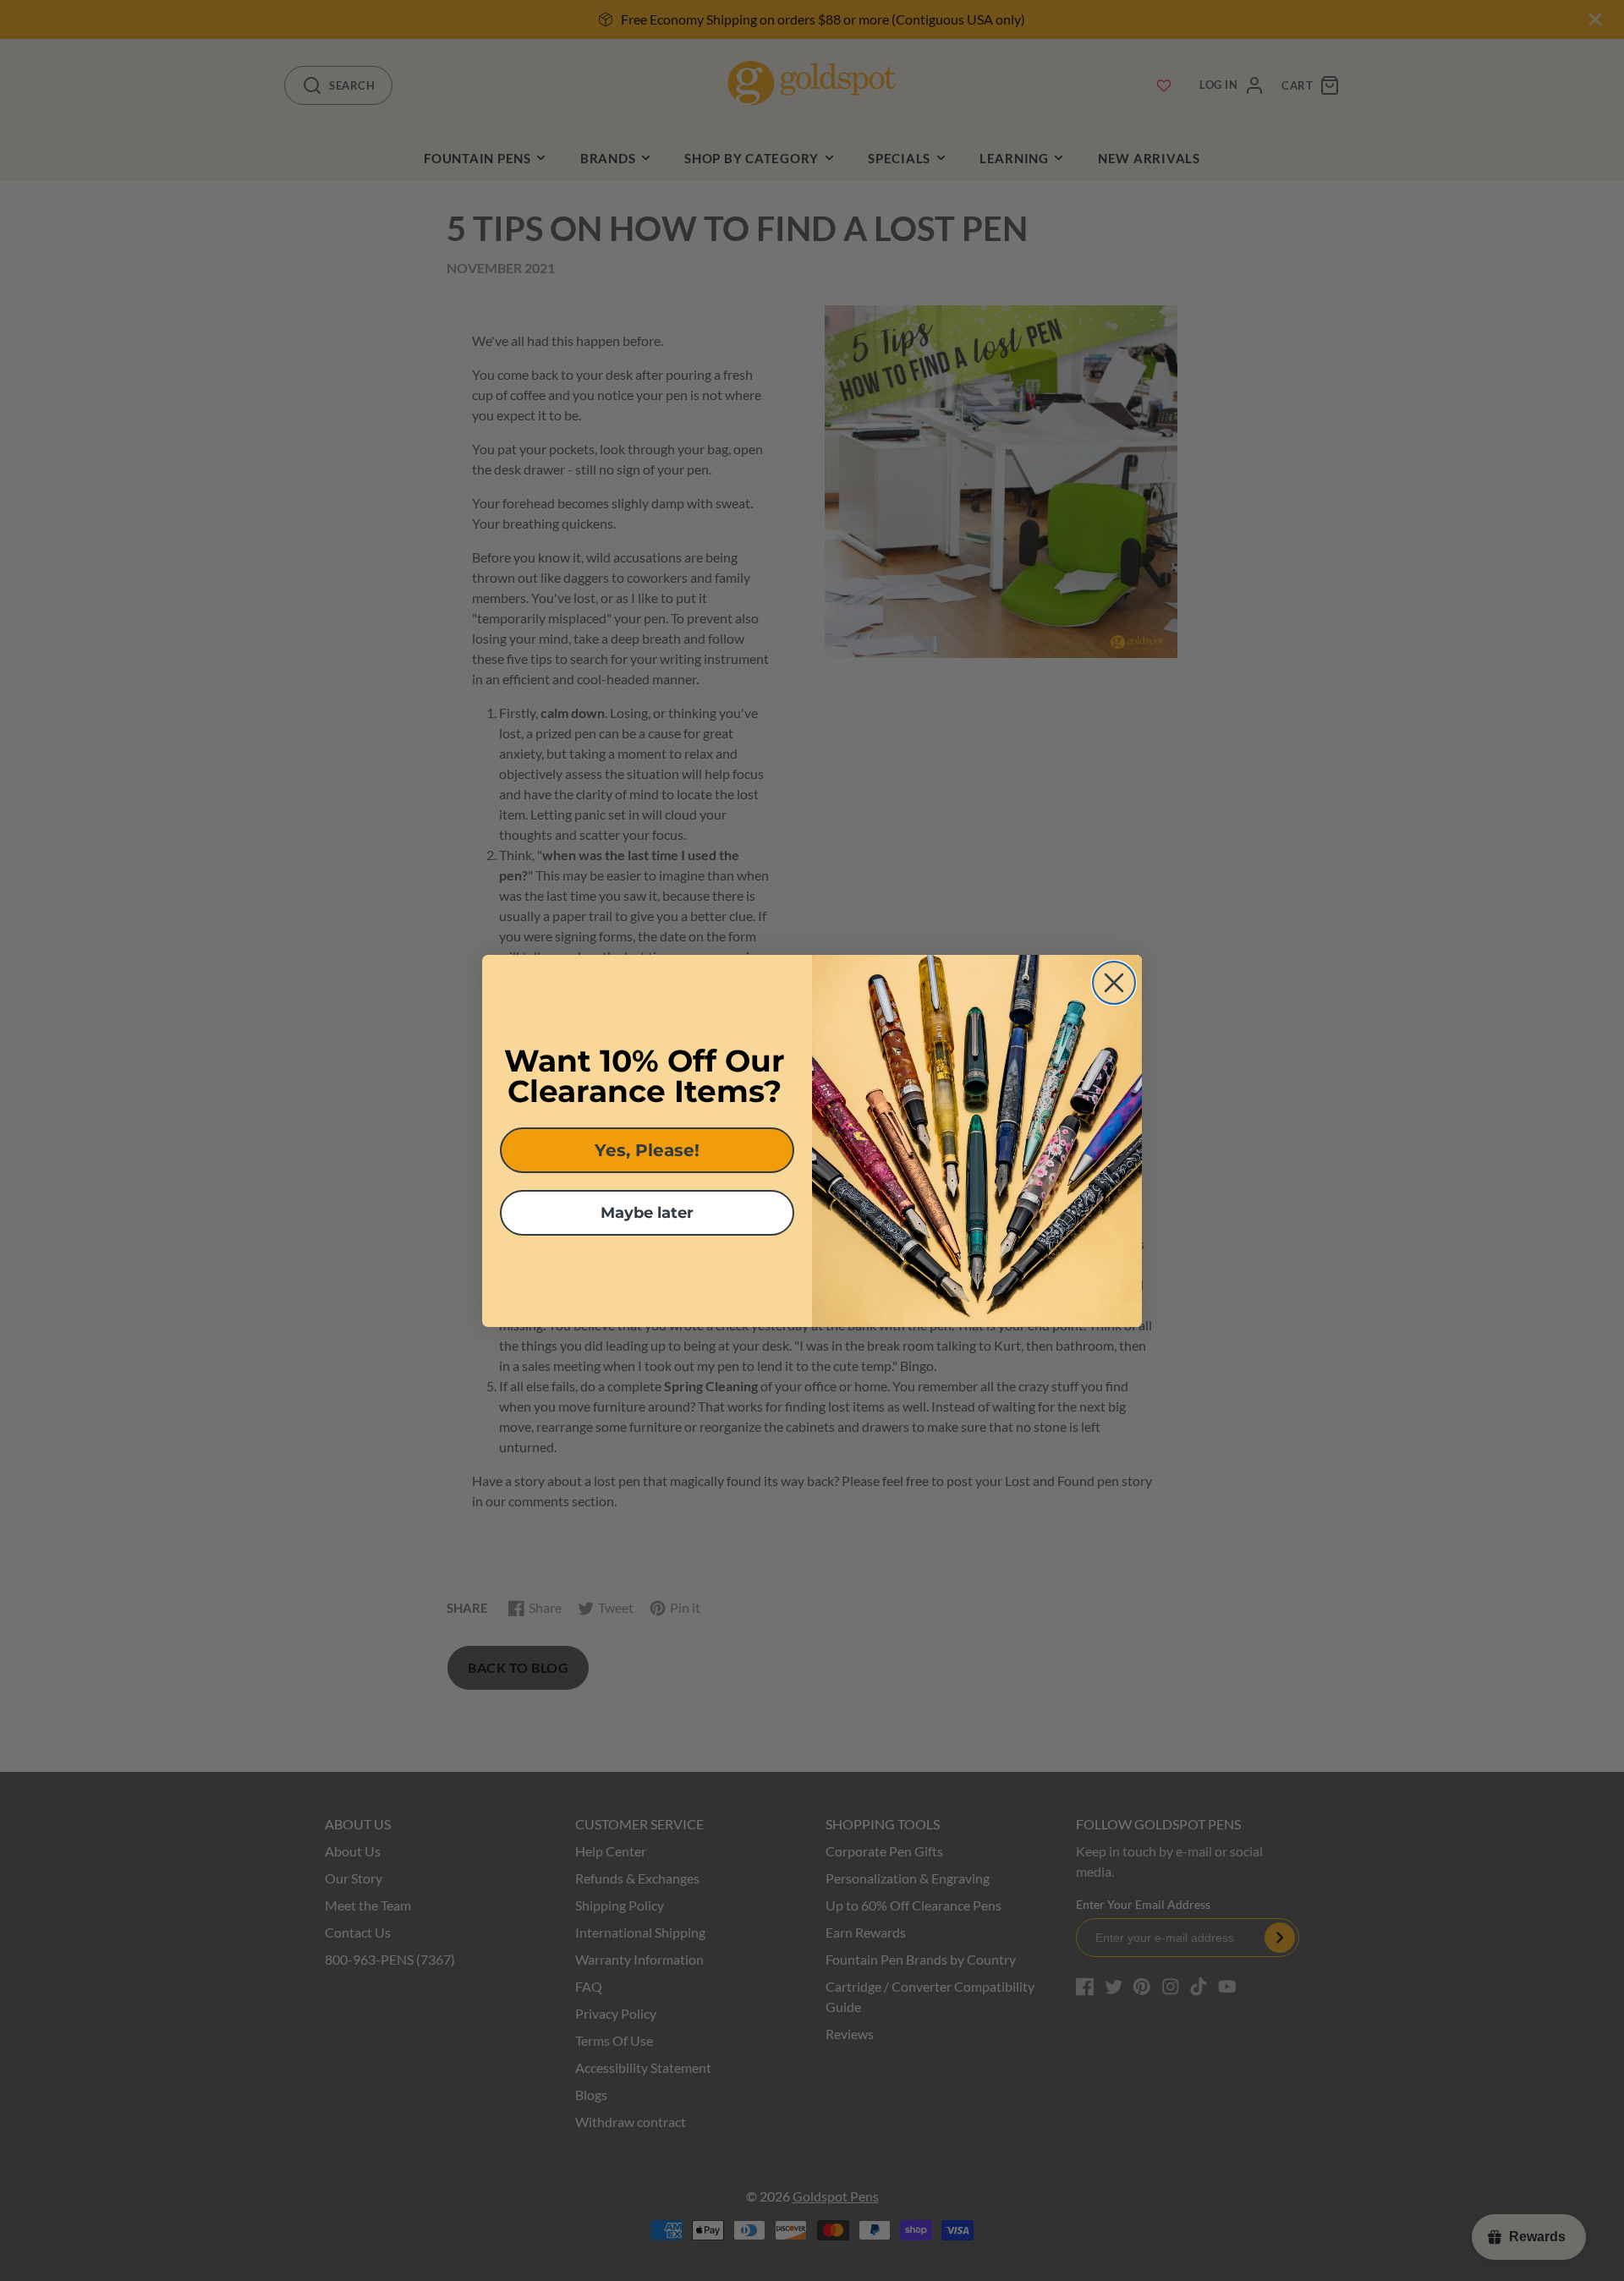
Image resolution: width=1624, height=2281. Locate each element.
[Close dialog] (1114, 983)
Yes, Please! (647, 1150)
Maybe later (647, 1213)
